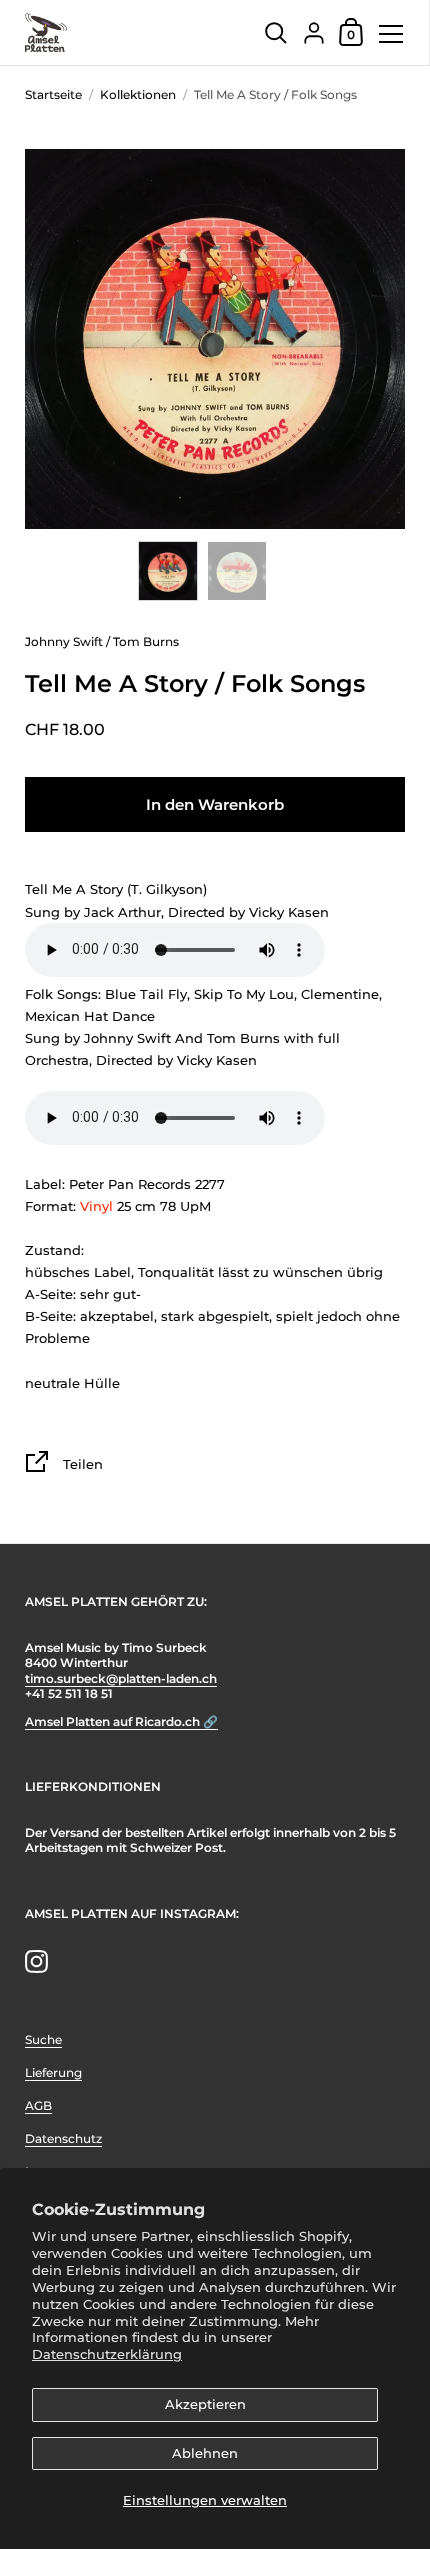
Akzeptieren (205, 2404)
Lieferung (53, 2072)
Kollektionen (138, 94)
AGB (38, 2105)
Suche (43, 2039)
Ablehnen (205, 2453)
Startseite (53, 94)
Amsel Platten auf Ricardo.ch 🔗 (121, 1721)
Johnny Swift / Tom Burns (102, 641)
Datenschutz (63, 2138)
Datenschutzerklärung (107, 2354)
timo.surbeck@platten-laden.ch (121, 1678)
